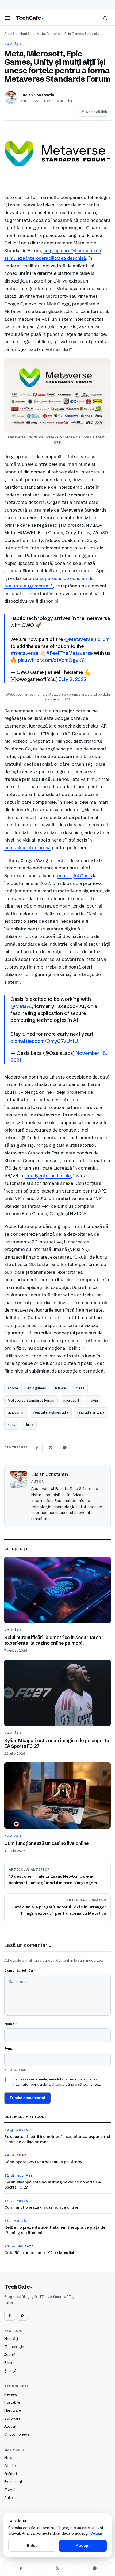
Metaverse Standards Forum (31, 1400)
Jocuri (10, 2355)
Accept (83, 2546)
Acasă (9, 34)
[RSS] (22, 2315)
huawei (61, 1388)
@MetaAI (21, 1006)
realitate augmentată (51, 1412)
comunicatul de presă (28, 848)
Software (12, 2418)
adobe (13, 1388)
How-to (11, 2458)
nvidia (93, 1400)
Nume (10, 2024)
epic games (37, 1388)
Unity (29, 1424)
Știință (10, 2371)
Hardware (13, 2410)
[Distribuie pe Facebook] (37, 1447)
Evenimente (14, 2482)
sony (12, 1424)
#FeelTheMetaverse (69, 653)
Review (11, 2394)
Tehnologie (14, 2347)
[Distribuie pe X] (51, 1447)
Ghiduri (11, 2474)
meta (80, 1388)
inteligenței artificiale (48, 1176)
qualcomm (16, 1412)
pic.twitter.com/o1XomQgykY (51, 660)
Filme (9, 2363)
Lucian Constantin (37, 95)
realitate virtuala (91, 1412)
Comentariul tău (20, 1970)
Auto (9, 2498)
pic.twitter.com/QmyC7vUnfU (44, 1041)
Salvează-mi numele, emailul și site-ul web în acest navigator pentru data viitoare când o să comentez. (57, 2082)
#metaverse (24, 653)
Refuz (32, 2546)
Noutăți (25, 34)
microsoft (71, 1400)
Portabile (12, 2402)
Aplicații (11, 2426)
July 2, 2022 (73, 679)
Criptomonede (17, 2434)
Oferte (10, 2466)
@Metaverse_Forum (87, 639)
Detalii (96, 2533)
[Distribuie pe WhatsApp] (64, 1447)
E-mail (11, 2048)
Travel (10, 2490)
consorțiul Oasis (75, 875)
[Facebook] (10, 2315)
